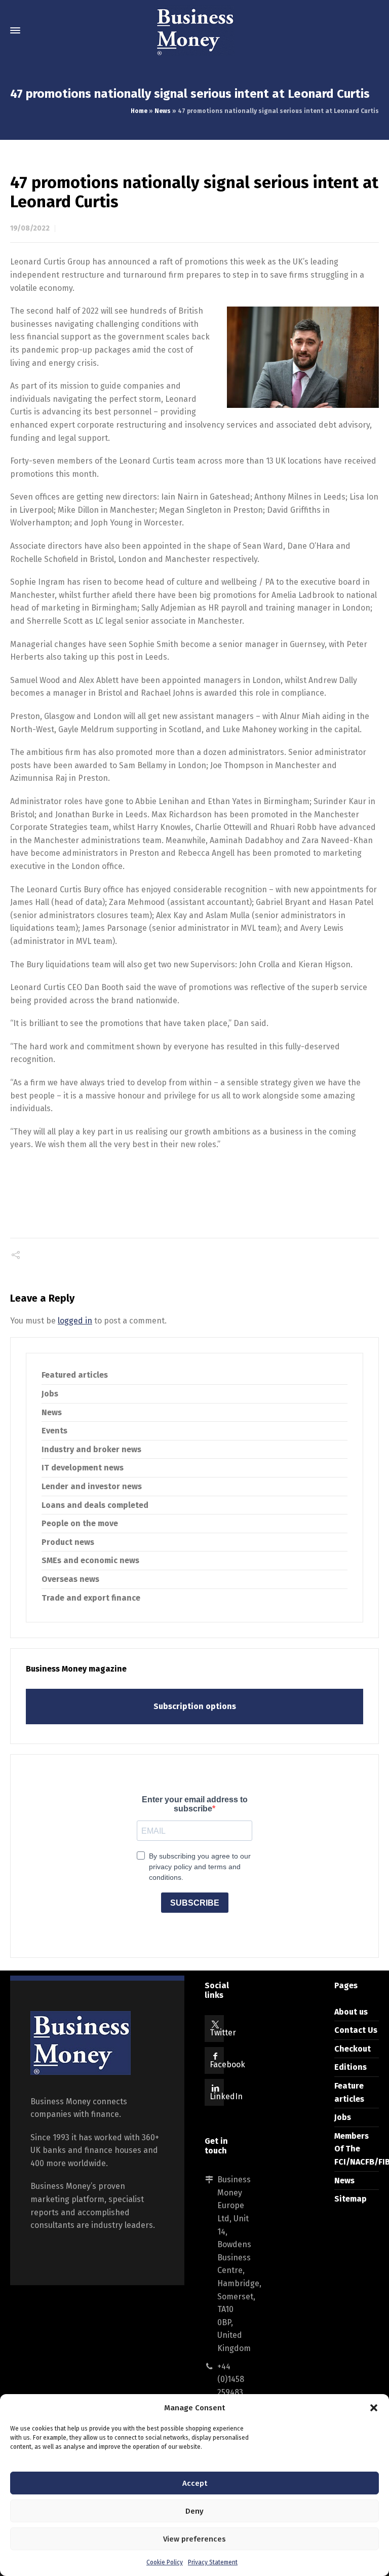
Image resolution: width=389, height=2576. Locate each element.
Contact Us (356, 2030)
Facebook (227, 2064)
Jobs (50, 1394)
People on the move (80, 1523)
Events (54, 1431)
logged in (75, 1321)
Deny (194, 2511)
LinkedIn (226, 2096)
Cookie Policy (165, 2562)
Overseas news (70, 1579)
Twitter (223, 2033)
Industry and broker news (91, 1449)
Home (139, 111)
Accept (195, 2483)
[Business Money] (194, 30)
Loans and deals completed (95, 1505)
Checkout (353, 2049)
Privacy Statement (213, 2562)
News (163, 111)
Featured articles (75, 1375)
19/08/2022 (30, 228)
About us (351, 2012)
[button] (374, 2408)
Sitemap (351, 2199)
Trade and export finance (91, 1598)
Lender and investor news (92, 1486)
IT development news (83, 1468)
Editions (351, 2067)
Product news (68, 1542)
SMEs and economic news (90, 1560)
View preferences (194, 2539)
